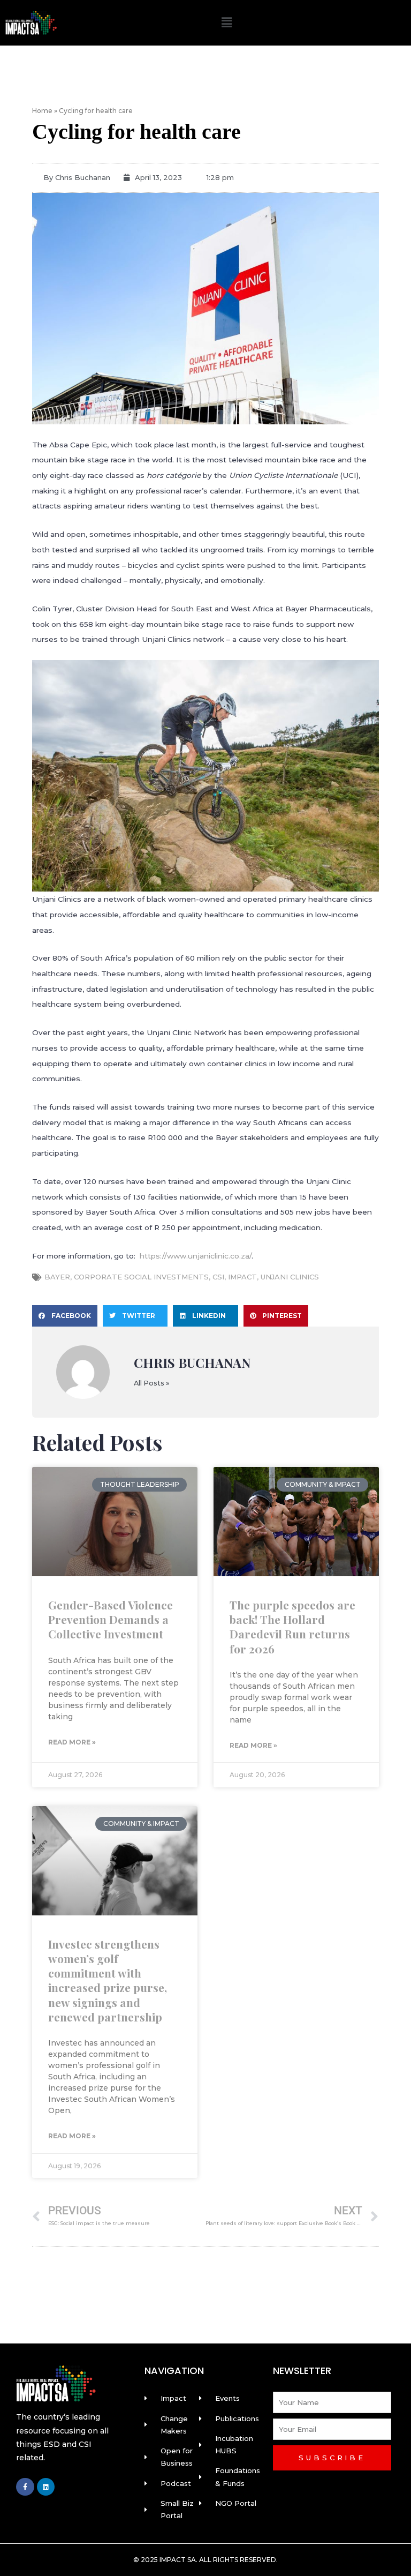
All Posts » (151, 1384)
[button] (227, 23)
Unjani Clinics (290, 1277)
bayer (57, 1277)
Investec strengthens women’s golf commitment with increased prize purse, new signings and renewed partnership (108, 1980)
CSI (218, 1277)
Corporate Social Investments (141, 1277)
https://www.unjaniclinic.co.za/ (196, 1256)
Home (42, 111)
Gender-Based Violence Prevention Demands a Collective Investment (111, 1619)
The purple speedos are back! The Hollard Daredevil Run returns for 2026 (292, 1627)
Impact (242, 1277)
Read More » (72, 1742)
